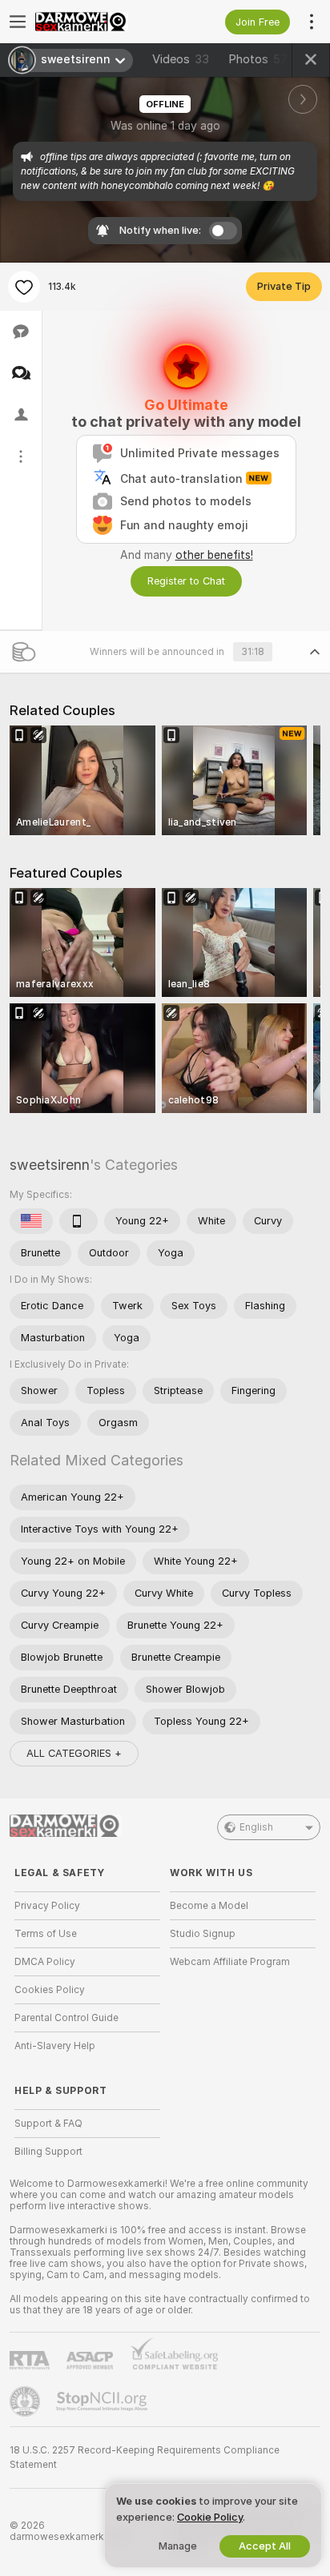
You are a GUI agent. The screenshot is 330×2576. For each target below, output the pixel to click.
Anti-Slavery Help (55, 2046)
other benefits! (214, 555)
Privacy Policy (47, 1906)
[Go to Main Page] (100, 22)
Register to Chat (186, 581)
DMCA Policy (45, 1962)
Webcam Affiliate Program (230, 1962)
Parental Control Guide (66, 2018)
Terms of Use (46, 1934)
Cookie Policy (210, 2517)
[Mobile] (78, 1221)
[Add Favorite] (24, 287)
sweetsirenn (50, 1165)
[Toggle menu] (18, 22)
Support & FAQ (48, 2124)
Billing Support (48, 2152)
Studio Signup (203, 1934)
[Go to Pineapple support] (26, 2401)
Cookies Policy (50, 1990)
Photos (258, 59)
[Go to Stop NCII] (103, 2401)
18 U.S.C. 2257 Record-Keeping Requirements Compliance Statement (145, 2457)
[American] (31, 1221)
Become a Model (209, 1906)
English (256, 1827)
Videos (181, 59)
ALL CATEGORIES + (74, 1753)
